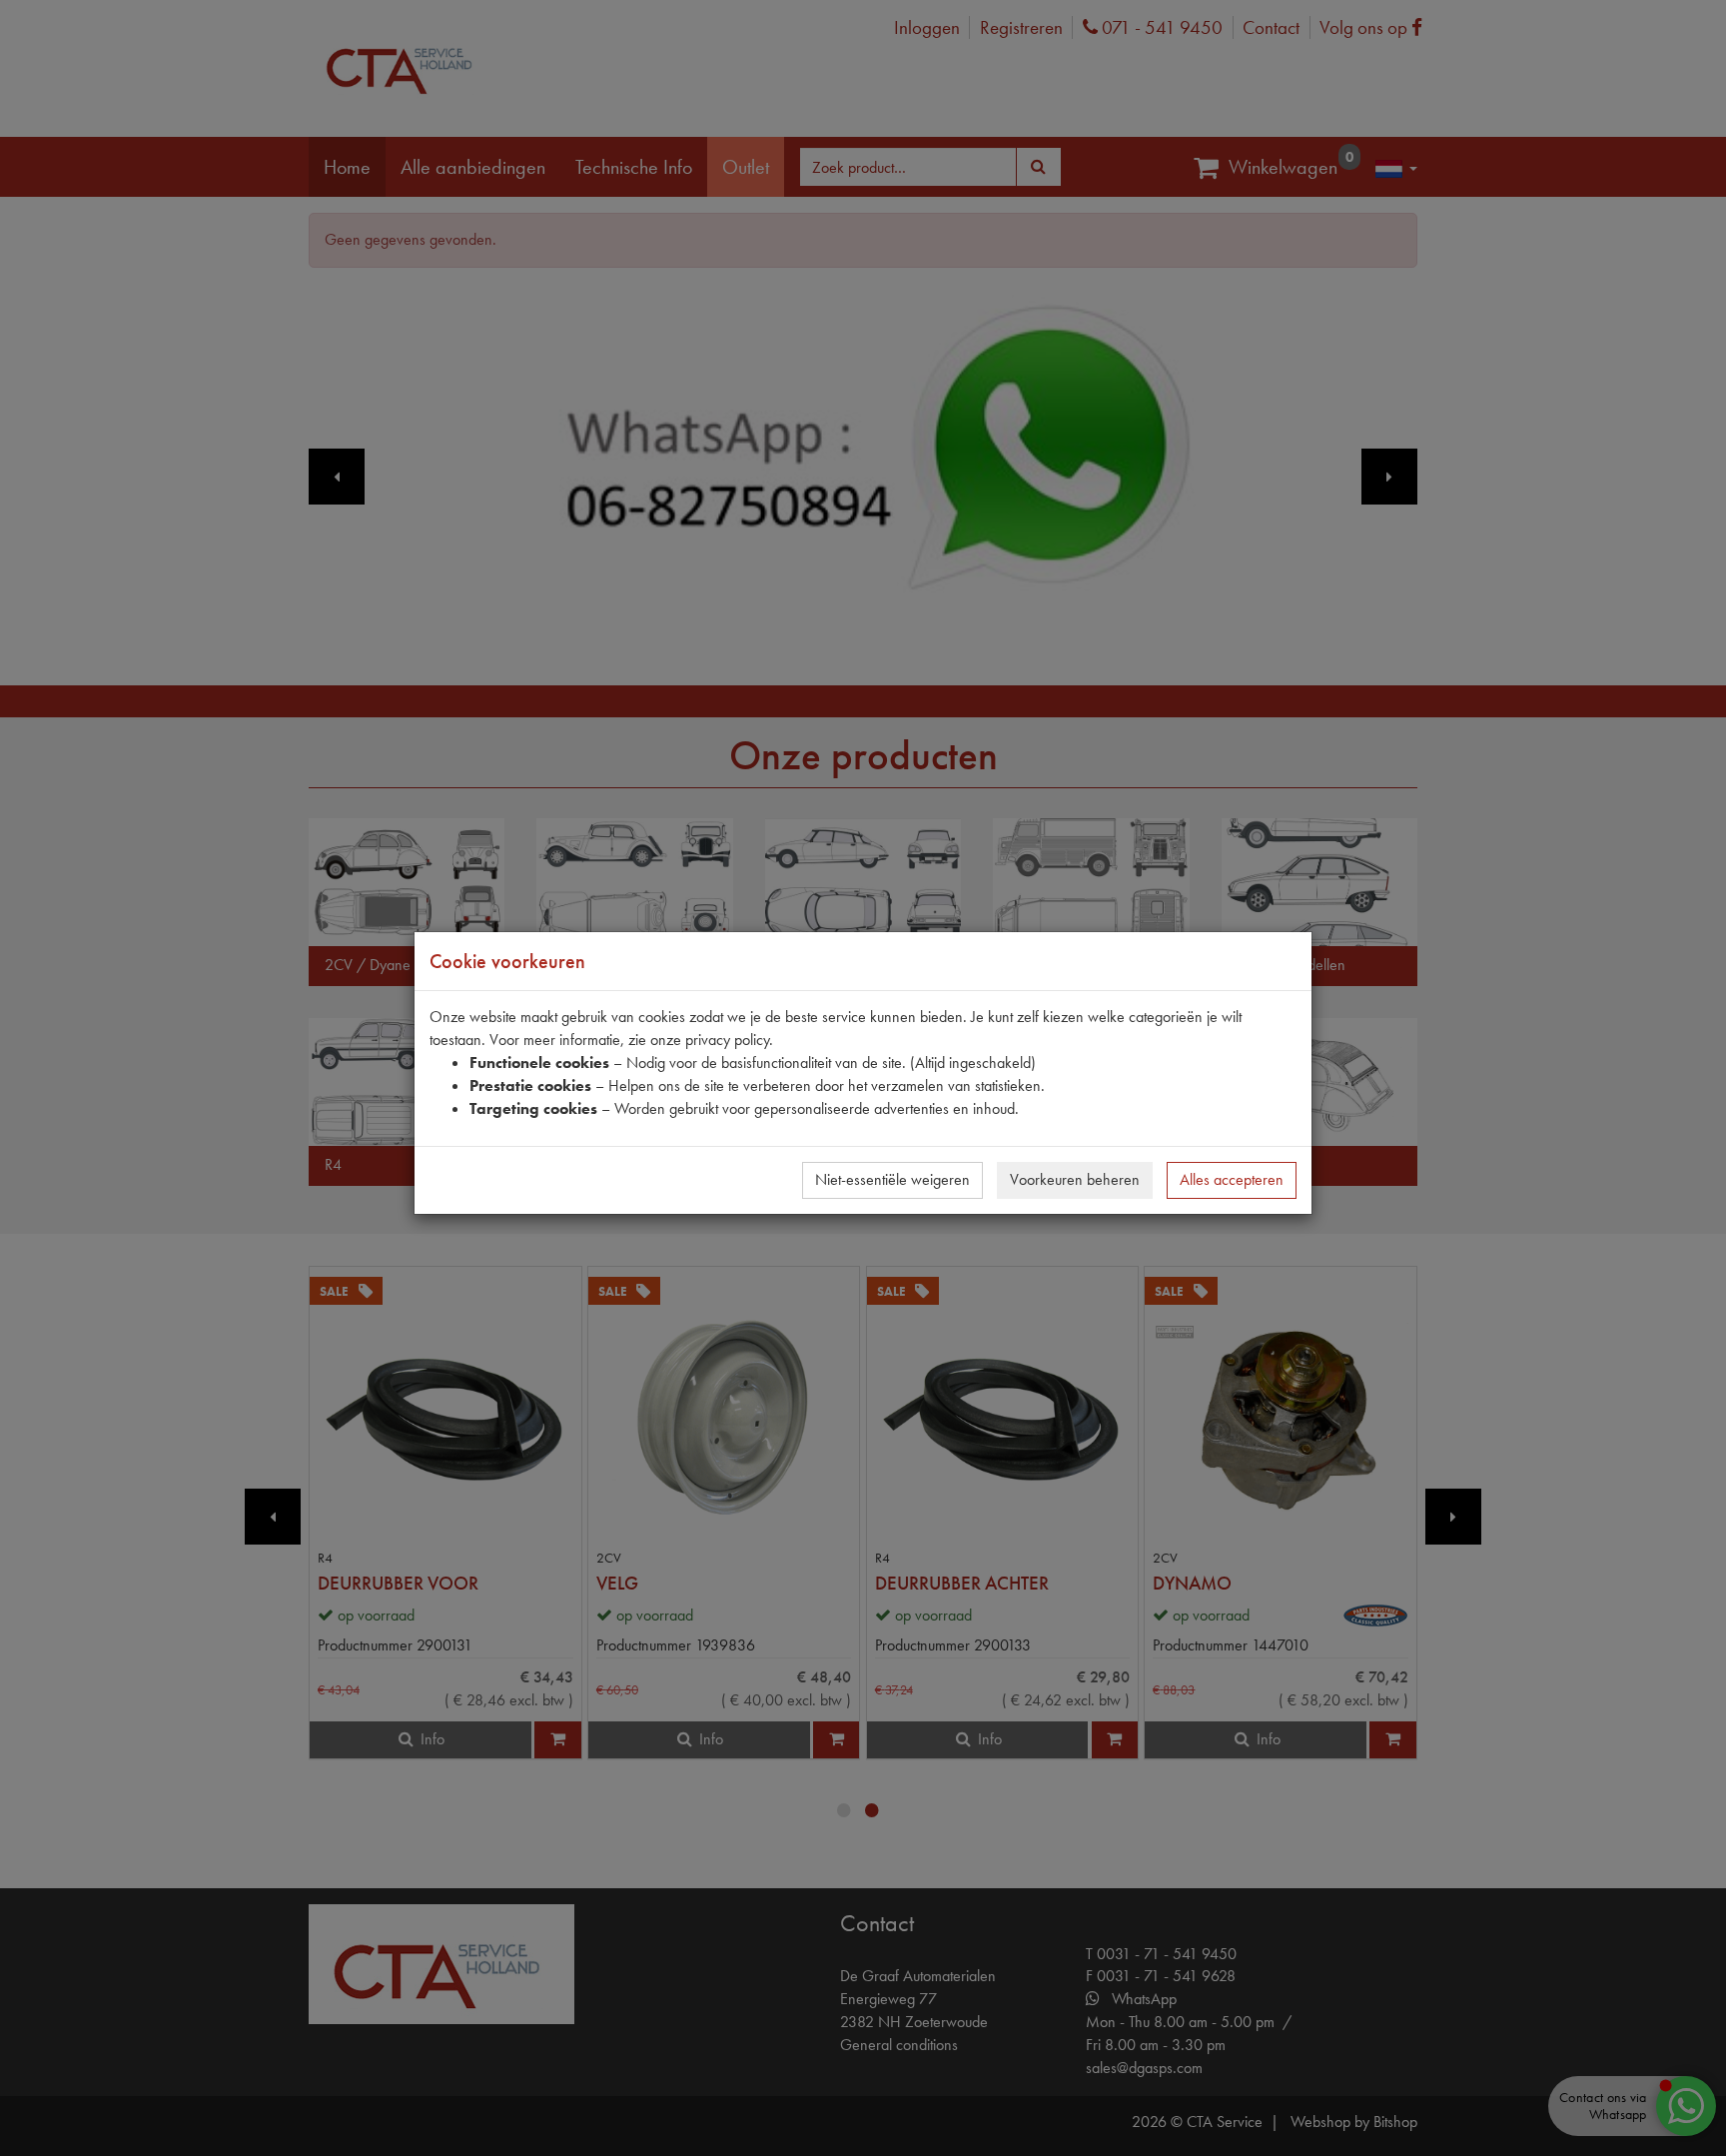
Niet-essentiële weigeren (892, 1179)
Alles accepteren (1232, 1179)
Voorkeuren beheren (1075, 1179)
